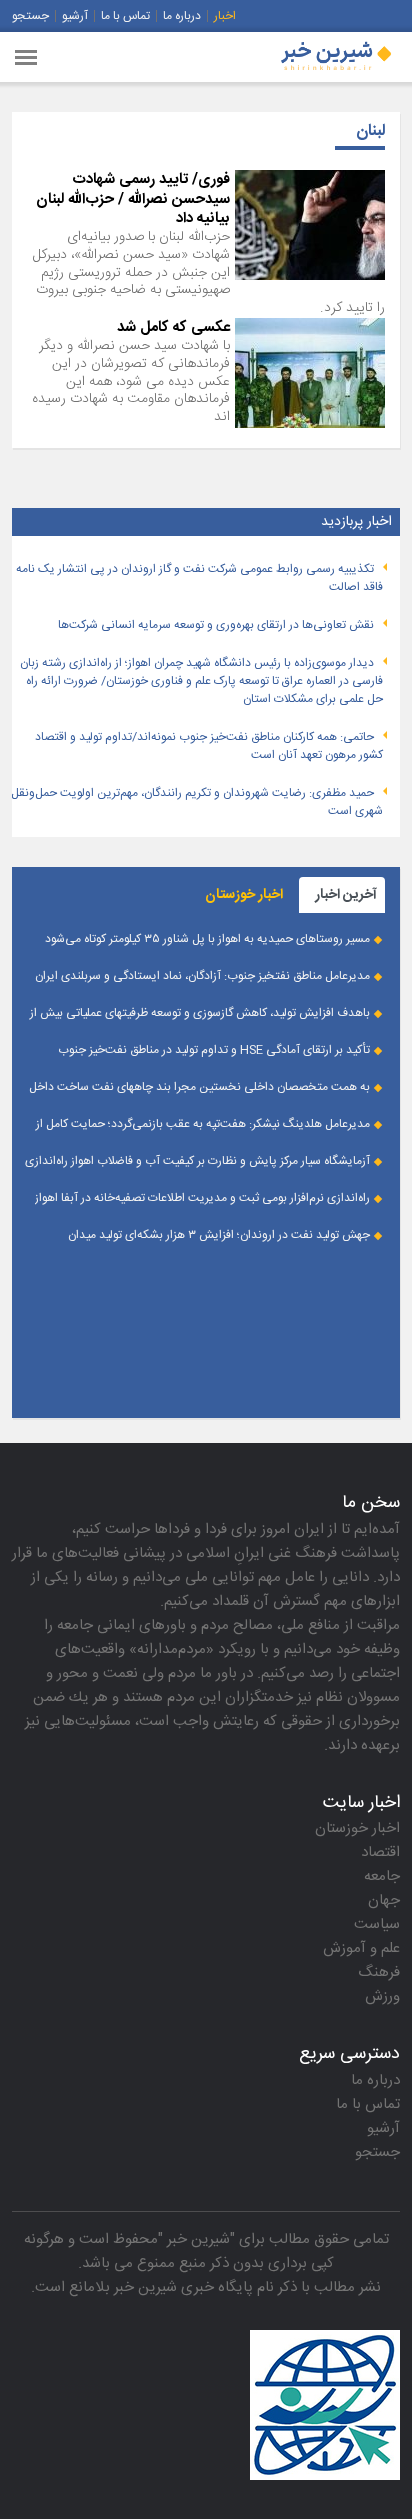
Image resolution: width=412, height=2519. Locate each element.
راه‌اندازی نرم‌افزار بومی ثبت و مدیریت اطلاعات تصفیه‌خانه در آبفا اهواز (202, 1198)
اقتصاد (380, 1852)
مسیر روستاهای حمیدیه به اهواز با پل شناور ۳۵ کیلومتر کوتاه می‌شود (207, 939)
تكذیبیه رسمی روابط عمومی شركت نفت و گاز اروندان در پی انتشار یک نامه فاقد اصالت (199, 578)
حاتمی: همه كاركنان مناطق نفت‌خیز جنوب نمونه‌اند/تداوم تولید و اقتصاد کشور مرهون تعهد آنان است (209, 746)
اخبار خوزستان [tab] (244, 895)
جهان (384, 1900)
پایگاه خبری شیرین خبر (183, 2287)
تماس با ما (125, 16)
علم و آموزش (361, 1948)
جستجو (30, 16)
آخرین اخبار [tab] (346, 895)
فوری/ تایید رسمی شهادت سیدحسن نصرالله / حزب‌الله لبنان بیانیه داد (133, 199)
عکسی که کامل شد (173, 327)
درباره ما (182, 16)
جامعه (382, 1876)
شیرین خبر (198, 2239)
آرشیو (75, 16)
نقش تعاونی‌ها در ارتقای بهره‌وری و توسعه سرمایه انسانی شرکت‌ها (216, 625)
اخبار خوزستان (357, 1828)
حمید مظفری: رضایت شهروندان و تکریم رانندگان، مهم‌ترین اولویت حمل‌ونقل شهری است (197, 802)
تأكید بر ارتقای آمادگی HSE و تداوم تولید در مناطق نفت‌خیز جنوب (214, 1050)
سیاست (377, 1924)
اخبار (225, 16)
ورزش (382, 1996)
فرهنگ (379, 1972)
